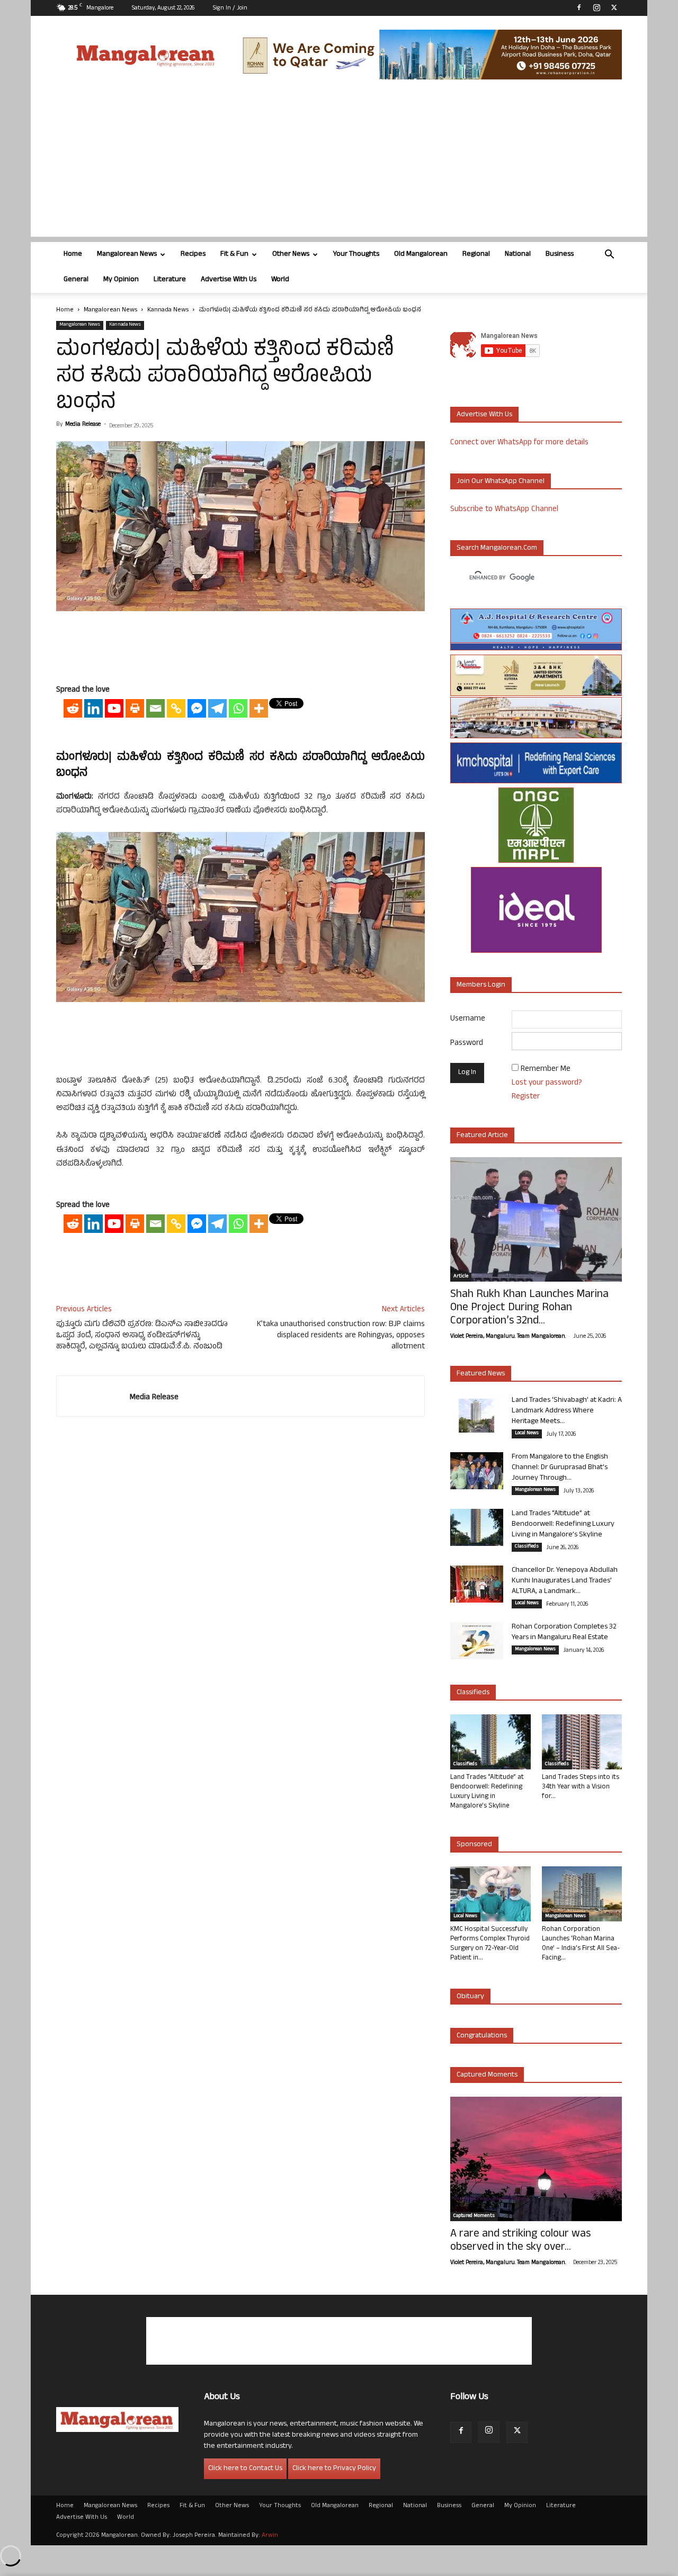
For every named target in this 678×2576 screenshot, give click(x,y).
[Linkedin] (93, 708)
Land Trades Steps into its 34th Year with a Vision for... (581, 1787)
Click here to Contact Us (245, 2469)
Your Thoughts (356, 254)
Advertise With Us (229, 280)
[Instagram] (596, 7)
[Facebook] (579, 7)
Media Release (83, 425)
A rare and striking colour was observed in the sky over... (520, 2241)
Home (73, 254)
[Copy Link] (176, 708)
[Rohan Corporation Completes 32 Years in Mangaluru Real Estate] (477, 1641)
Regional (476, 254)
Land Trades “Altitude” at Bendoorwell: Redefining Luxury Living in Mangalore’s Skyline (563, 1524)
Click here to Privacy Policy (334, 2469)
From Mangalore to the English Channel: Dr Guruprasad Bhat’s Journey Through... (560, 1468)
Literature (170, 280)
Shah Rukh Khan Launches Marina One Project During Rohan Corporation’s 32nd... (529, 1308)
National (518, 254)
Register (526, 1097)
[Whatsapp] (238, 708)
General (76, 280)
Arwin (270, 2536)
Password (467, 1044)
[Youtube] (114, 708)
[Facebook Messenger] (197, 708)
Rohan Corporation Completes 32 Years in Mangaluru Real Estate (564, 1633)
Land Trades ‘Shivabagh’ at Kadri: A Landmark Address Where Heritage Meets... (567, 1411)
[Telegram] (217, 708)
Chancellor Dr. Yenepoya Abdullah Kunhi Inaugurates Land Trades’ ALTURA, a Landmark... (565, 1581)
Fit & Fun (234, 254)
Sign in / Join (230, 8)
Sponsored (474, 1845)
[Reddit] (73, 708)
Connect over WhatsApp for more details (519, 443)
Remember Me (546, 1070)
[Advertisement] (339, 163)
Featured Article (482, 1136)
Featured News (481, 1374)
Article (461, 1277)
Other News (291, 254)
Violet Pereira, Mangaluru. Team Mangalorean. (508, 1337)
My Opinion (121, 280)
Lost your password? (547, 1083)
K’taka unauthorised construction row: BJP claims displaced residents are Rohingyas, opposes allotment (341, 1336)
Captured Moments (487, 2075)
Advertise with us (484, 415)
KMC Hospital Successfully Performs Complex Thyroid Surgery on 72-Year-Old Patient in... (490, 1944)
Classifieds (527, 1547)
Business (560, 254)
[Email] (155, 708)
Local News (527, 1434)
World (280, 280)
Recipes (193, 254)
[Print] (135, 708)
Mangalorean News (127, 254)
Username (468, 1019)
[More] (259, 708)
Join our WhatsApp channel (501, 482)
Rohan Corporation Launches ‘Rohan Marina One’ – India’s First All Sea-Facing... (581, 1944)
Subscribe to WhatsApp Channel (504, 510)
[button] (609, 256)
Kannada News (168, 310)
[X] (614, 7)
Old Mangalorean (421, 254)
